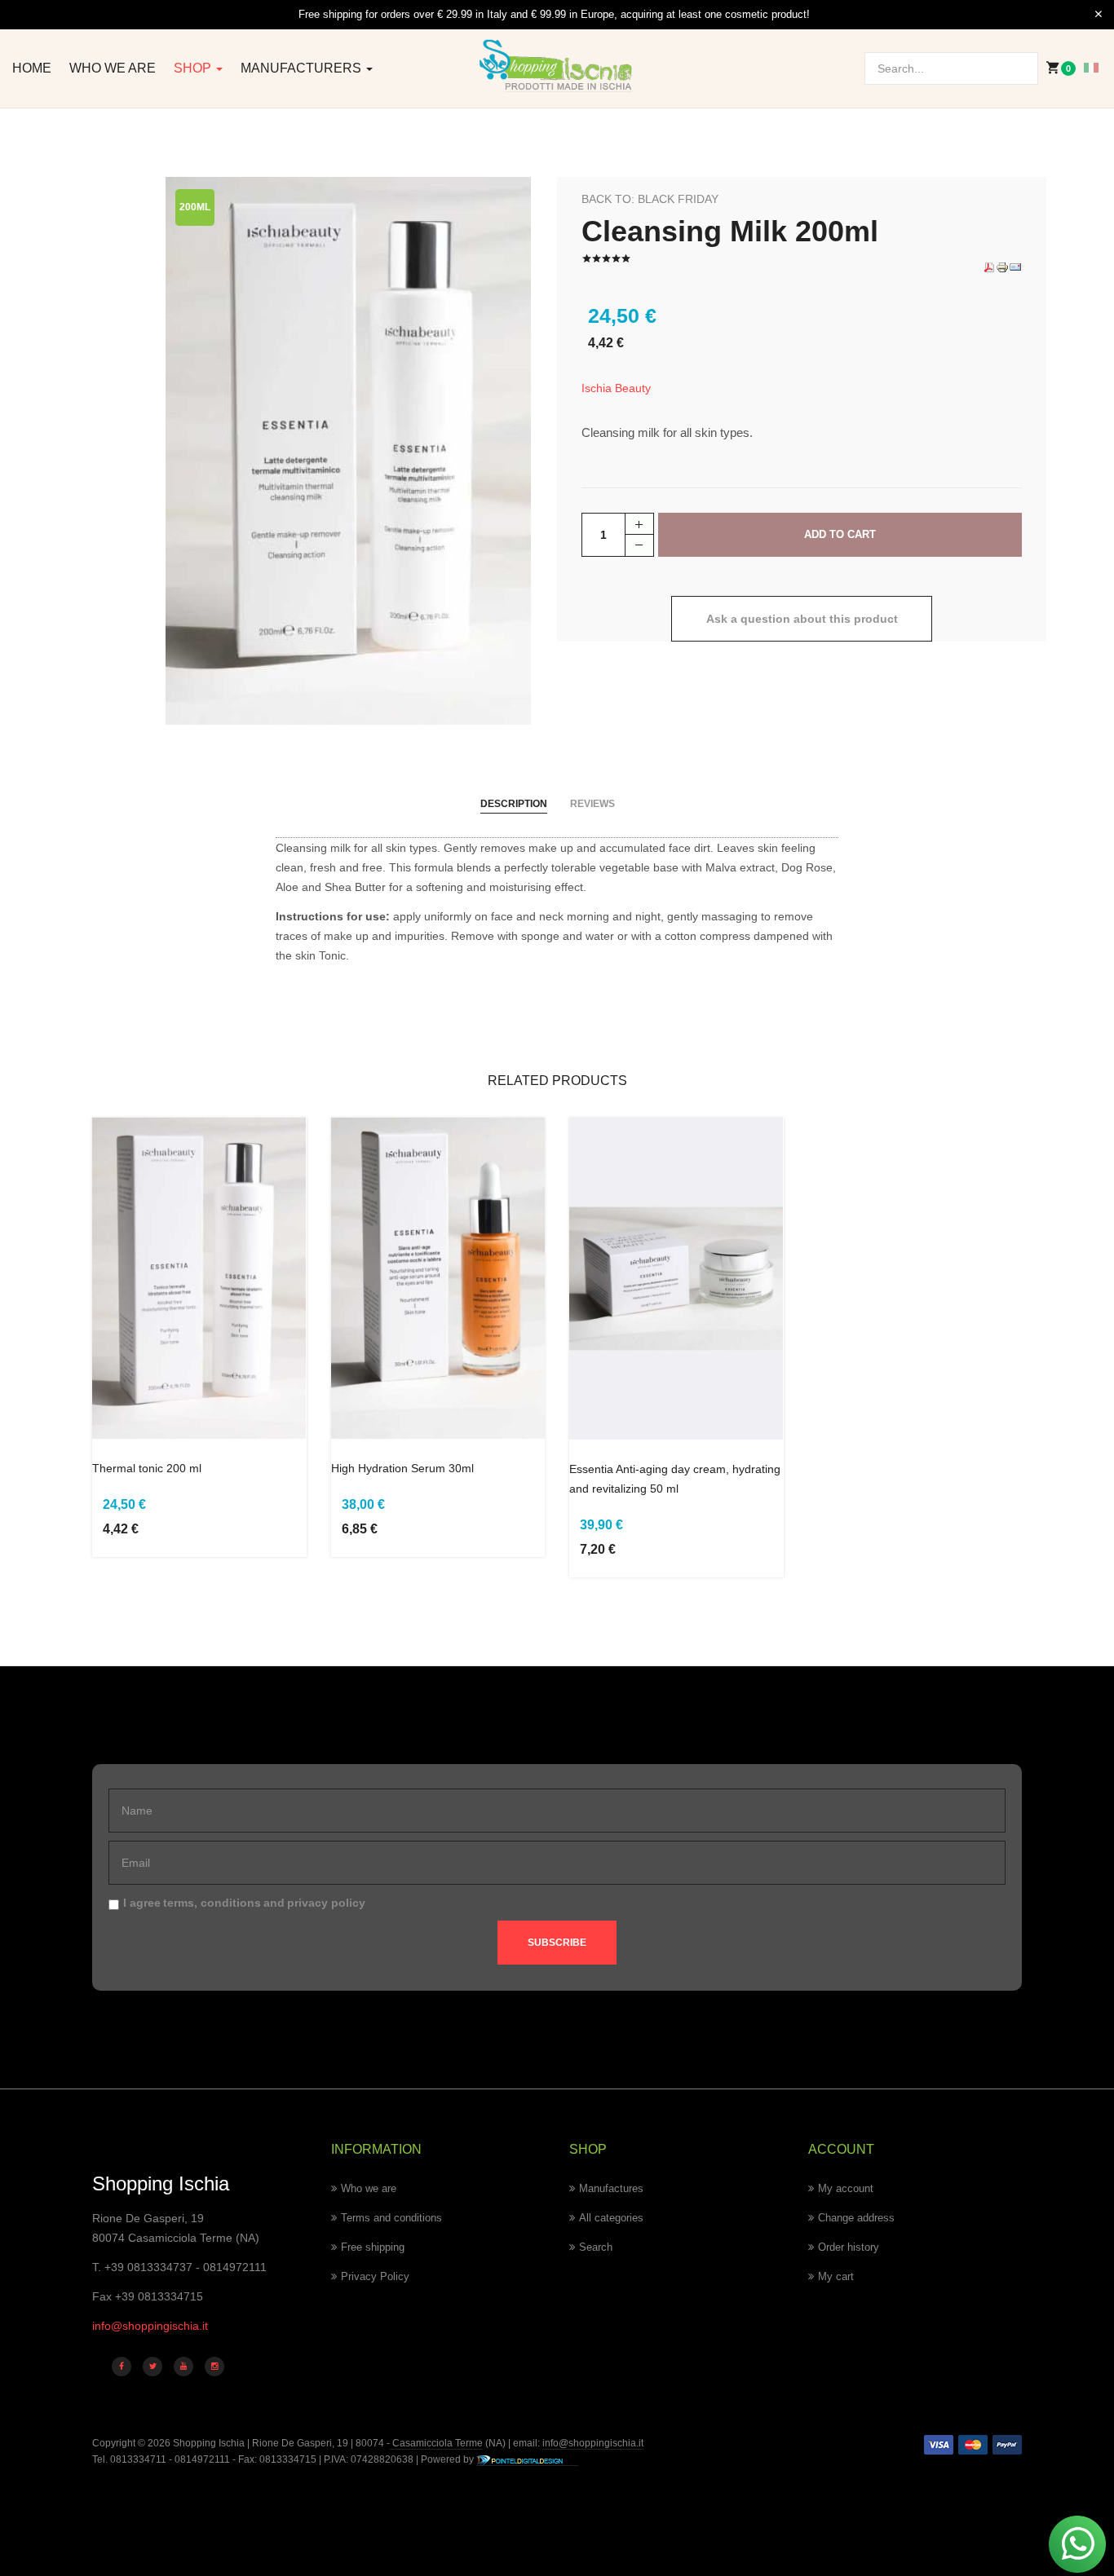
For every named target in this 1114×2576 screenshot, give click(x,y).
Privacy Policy (375, 2276)
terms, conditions (212, 1903)
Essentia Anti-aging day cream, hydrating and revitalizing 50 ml (675, 1479)
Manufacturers (303, 68)
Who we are (113, 68)
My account (846, 2188)
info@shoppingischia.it (150, 2326)
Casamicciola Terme (436, 2443)
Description (514, 804)
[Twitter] (153, 2366)
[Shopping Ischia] (557, 66)
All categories (611, 2218)
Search (596, 2247)
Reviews (592, 804)
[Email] (1015, 267)
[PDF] (989, 267)
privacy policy (326, 1903)
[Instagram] (214, 2366)
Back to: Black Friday (650, 199)
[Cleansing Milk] (348, 450)
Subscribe (557, 1943)
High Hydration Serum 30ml (402, 1468)
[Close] (1099, 15)
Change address (856, 2218)
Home (32, 68)
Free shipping (373, 2247)
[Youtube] (183, 2366)
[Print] (1002, 267)
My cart (836, 2276)
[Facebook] (122, 2366)
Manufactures (611, 2188)
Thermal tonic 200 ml (147, 1468)
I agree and (244, 1903)
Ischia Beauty (616, 388)
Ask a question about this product (802, 619)
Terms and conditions (391, 2218)
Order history (849, 2247)
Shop (194, 68)
